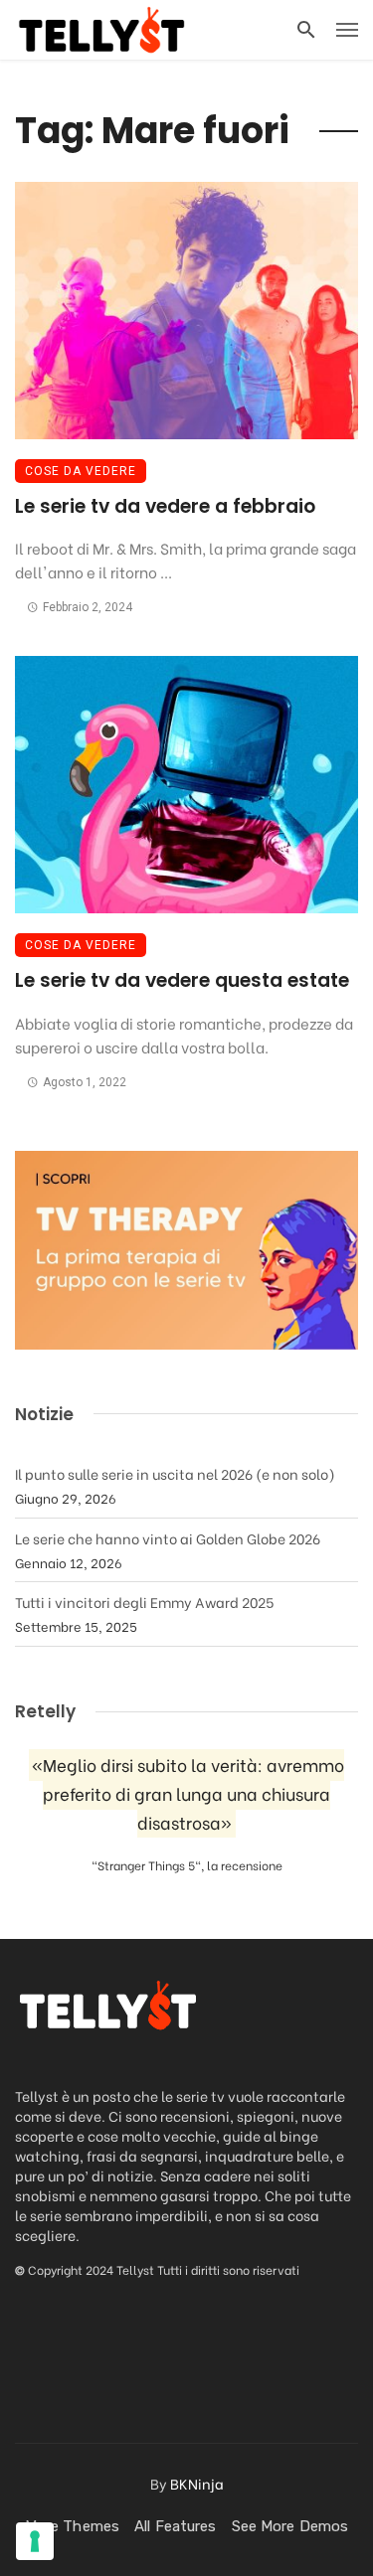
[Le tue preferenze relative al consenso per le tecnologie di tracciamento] (35, 2541)
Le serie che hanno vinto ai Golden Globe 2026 (168, 1538)
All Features (175, 2526)
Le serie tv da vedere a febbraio (165, 506)
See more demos (290, 2526)
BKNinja (197, 2483)
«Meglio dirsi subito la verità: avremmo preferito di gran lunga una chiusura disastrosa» (188, 1793)
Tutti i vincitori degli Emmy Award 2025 (144, 1602)
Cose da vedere (81, 471)
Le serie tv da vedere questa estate (182, 980)
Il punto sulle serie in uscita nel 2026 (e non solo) (175, 1473)
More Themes (72, 2526)
